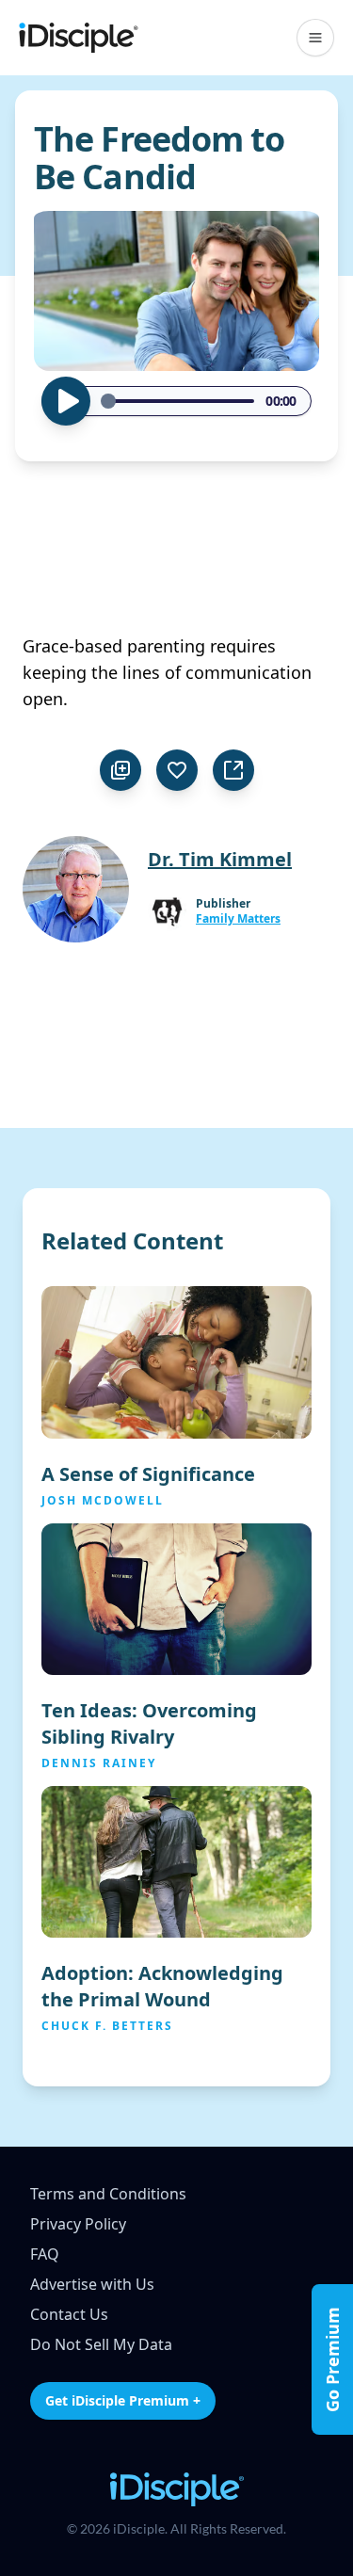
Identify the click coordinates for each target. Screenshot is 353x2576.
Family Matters (238, 919)
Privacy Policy (78, 2224)
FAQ (45, 2254)
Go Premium (332, 2359)
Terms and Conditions (108, 2194)
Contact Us (69, 2314)
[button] (315, 38)
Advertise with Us (92, 2284)
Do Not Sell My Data (101, 2344)
